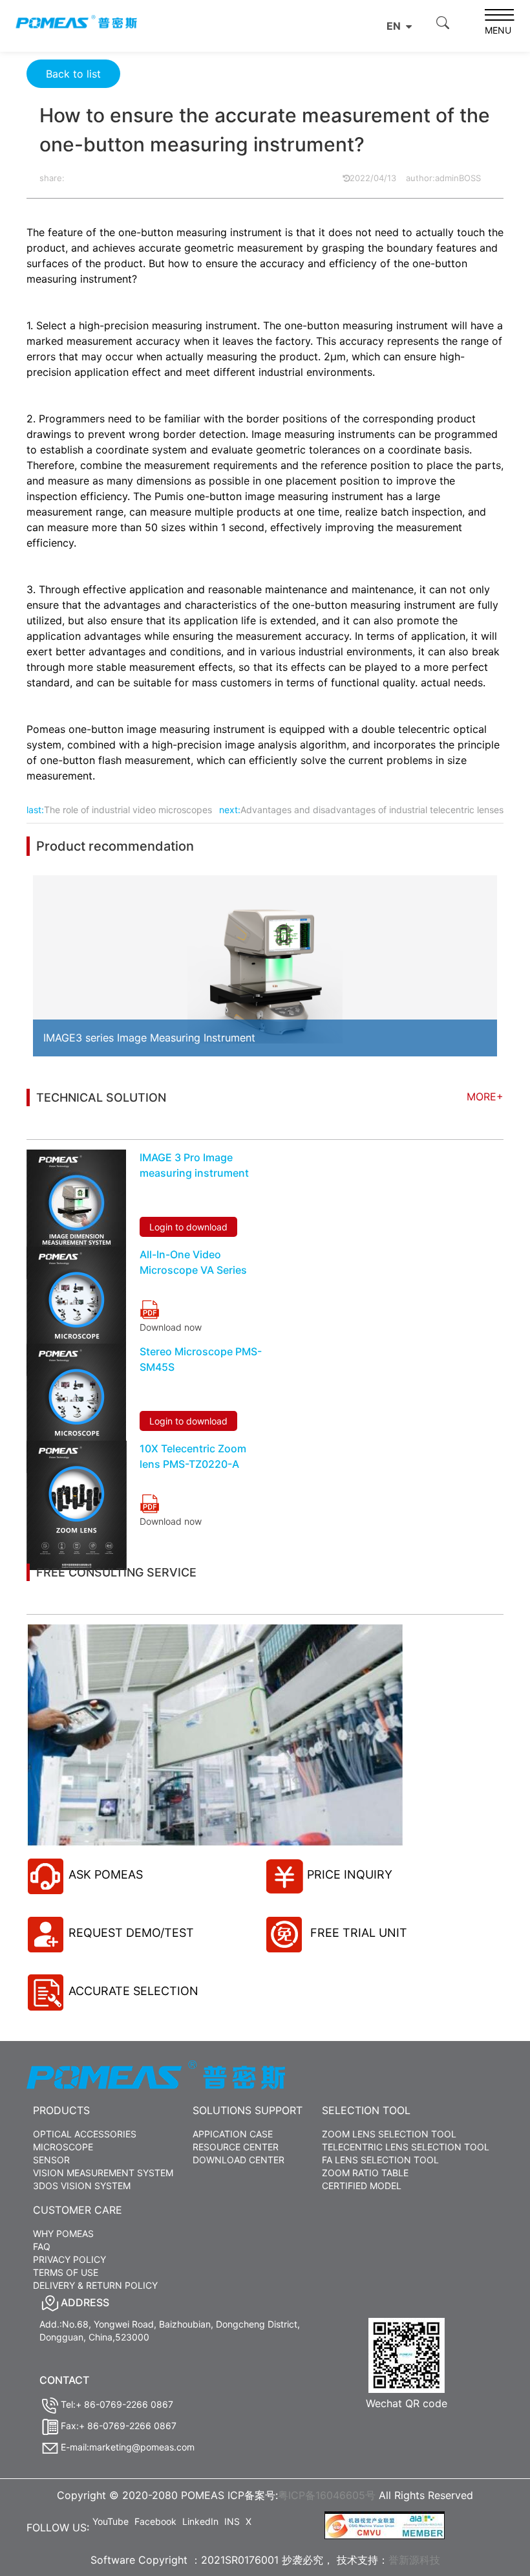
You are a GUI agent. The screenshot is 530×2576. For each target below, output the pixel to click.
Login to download (188, 1227)
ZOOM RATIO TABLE (365, 2173)
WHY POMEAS (63, 2233)
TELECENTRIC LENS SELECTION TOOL (406, 2147)
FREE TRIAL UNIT (357, 1933)
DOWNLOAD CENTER (238, 2160)
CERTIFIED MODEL (362, 2186)
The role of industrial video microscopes (128, 810)
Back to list (73, 74)
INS (232, 2521)
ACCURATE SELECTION (133, 1991)
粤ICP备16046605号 (327, 2495)
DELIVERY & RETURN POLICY (95, 2285)
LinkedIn (200, 2521)
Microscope (63, 2147)
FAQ (42, 2246)
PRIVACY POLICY (69, 2259)
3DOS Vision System (82, 2186)
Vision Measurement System (103, 2173)
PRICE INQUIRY (350, 1874)
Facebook (155, 2521)
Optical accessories (85, 2134)
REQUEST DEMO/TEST (131, 1933)
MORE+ (485, 1097)
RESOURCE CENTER (236, 2147)
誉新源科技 (414, 2560)
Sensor (51, 2160)
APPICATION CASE (233, 2134)
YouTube (111, 2521)
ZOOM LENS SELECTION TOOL (389, 2134)
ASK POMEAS (106, 1874)
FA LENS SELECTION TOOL (380, 2160)
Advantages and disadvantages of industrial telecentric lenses (372, 810)
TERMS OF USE (66, 2272)
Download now (171, 1327)
